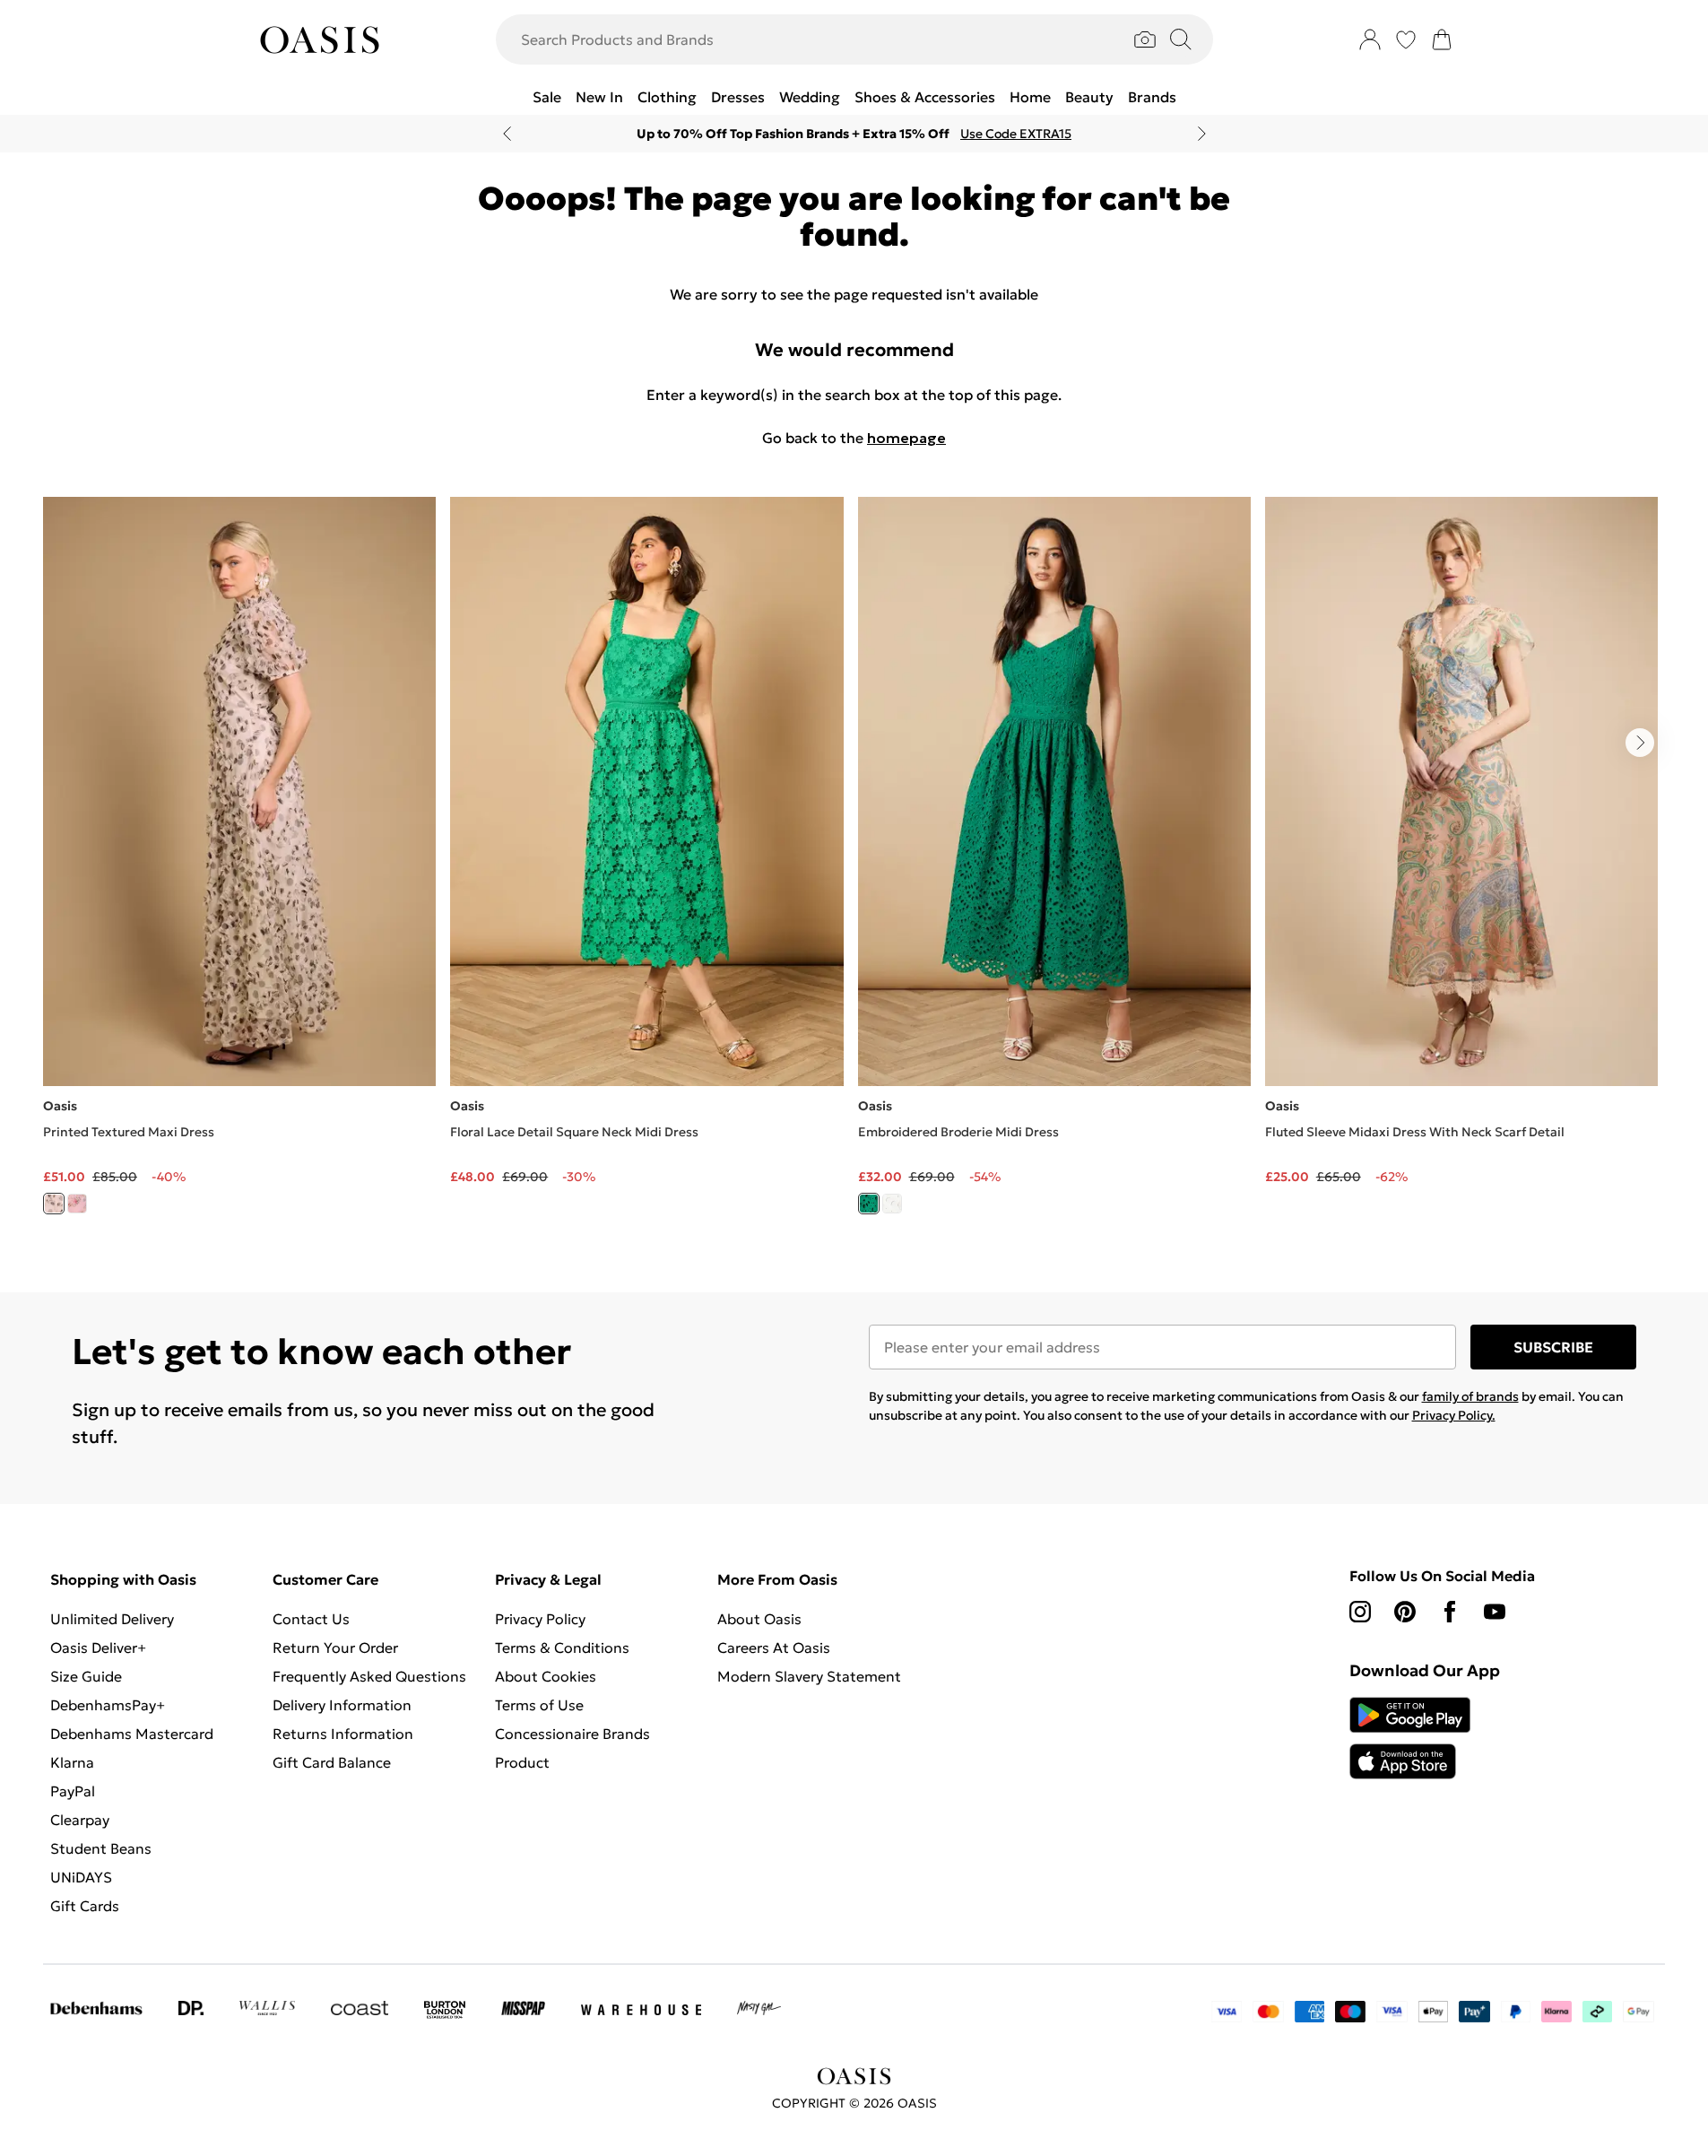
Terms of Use (539, 1705)
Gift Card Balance (332, 1762)
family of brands (1470, 1396)
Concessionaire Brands (572, 1734)
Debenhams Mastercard (132, 1734)
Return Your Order (335, 1647)
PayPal (73, 1791)
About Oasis (759, 1619)
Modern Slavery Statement (809, 1676)
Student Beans (101, 1848)
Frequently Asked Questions (369, 1676)
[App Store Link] (1410, 1738)
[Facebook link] (1450, 1612)
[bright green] (869, 1204)
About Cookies (546, 1676)
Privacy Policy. (1454, 1415)
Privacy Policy (540, 1619)
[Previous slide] (507, 134)
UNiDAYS (81, 1877)
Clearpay (80, 1820)
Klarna (72, 1762)
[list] (854, 866)
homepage (906, 438)
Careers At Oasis (774, 1647)
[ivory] (54, 1204)
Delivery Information (342, 1705)
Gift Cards (85, 1906)
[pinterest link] (1405, 1612)
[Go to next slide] (1640, 743)
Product (522, 1762)
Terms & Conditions (562, 1647)
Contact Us (311, 1619)
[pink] (77, 1204)
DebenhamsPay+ (108, 1705)
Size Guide (86, 1676)
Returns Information (343, 1734)
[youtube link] (1495, 1612)
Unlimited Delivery (112, 1619)
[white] (892, 1204)
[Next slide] (1202, 134)
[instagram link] (1360, 1612)
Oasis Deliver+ (98, 1647)
